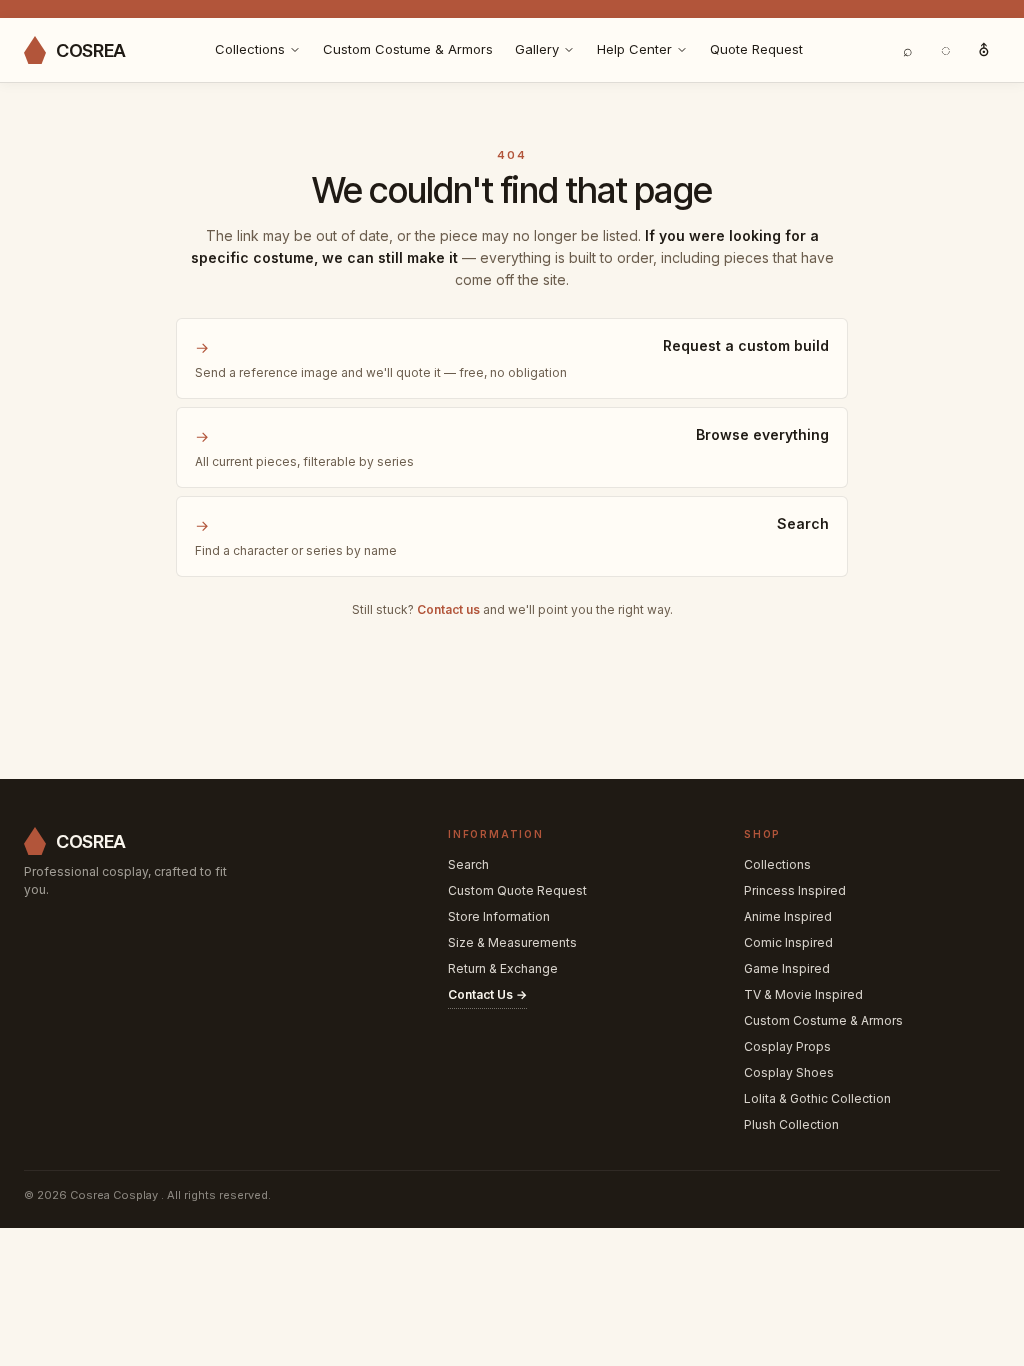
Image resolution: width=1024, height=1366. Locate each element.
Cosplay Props (787, 1046)
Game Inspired (787, 968)
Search (468, 864)
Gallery (537, 49)
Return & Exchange (503, 968)
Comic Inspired (788, 942)
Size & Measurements (512, 942)
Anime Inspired (788, 916)
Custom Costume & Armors (408, 49)
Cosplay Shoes (789, 1072)
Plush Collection (791, 1124)
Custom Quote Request (517, 890)
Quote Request (756, 49)
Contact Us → (487, 994)
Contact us (448, 609)
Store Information (499, 916)
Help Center (634, 49)
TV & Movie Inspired (803, 994)
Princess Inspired (795, 890)
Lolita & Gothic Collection (817, 1098)
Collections (250, 49)
